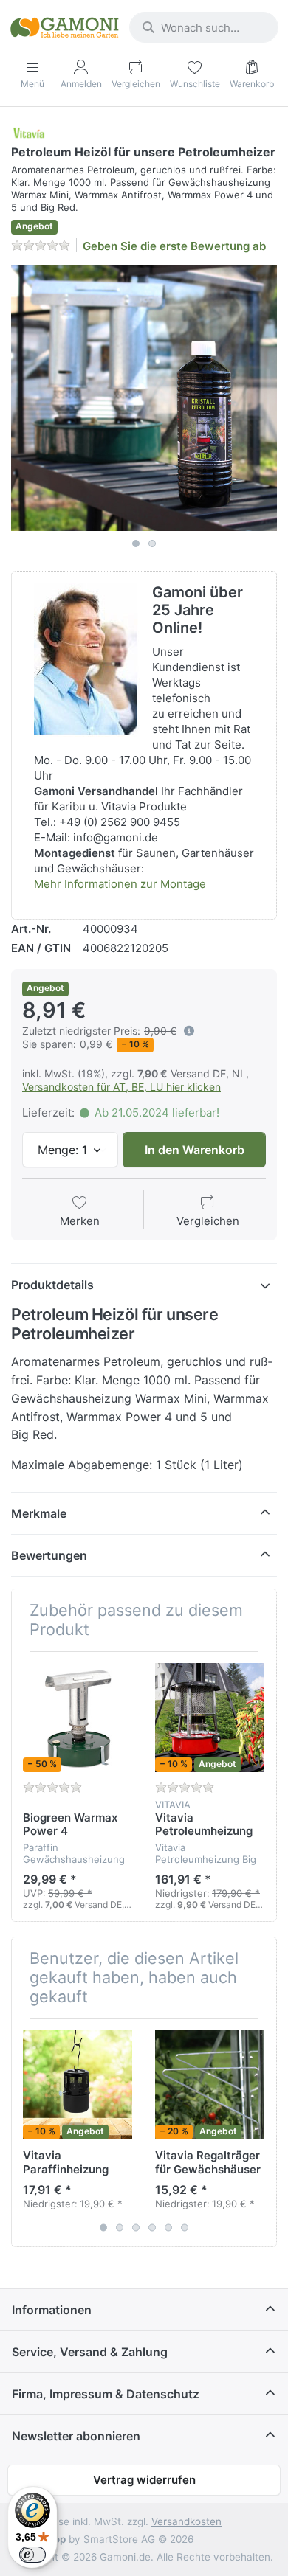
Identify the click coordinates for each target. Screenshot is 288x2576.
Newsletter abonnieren (76, 2436)
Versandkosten (186, 2521)
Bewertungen (49, 1555)
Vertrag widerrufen (144, 2480)
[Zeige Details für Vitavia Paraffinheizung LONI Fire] (78, 2085)
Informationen (52, 2310)
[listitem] (144, 398)
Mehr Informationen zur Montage (120, 884)
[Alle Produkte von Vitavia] (29, 132)
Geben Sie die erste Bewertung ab (174, 246)
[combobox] (204, 27)
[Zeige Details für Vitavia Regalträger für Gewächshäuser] (210, 2085)
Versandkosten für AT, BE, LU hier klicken (121, 1087)
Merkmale (39, 1513)
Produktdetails (52, 1285)
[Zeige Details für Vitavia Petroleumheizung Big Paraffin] (210, 1718)
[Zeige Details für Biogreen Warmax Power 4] (78, 1718)
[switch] (32, 2555)
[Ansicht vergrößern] (144, 398)
